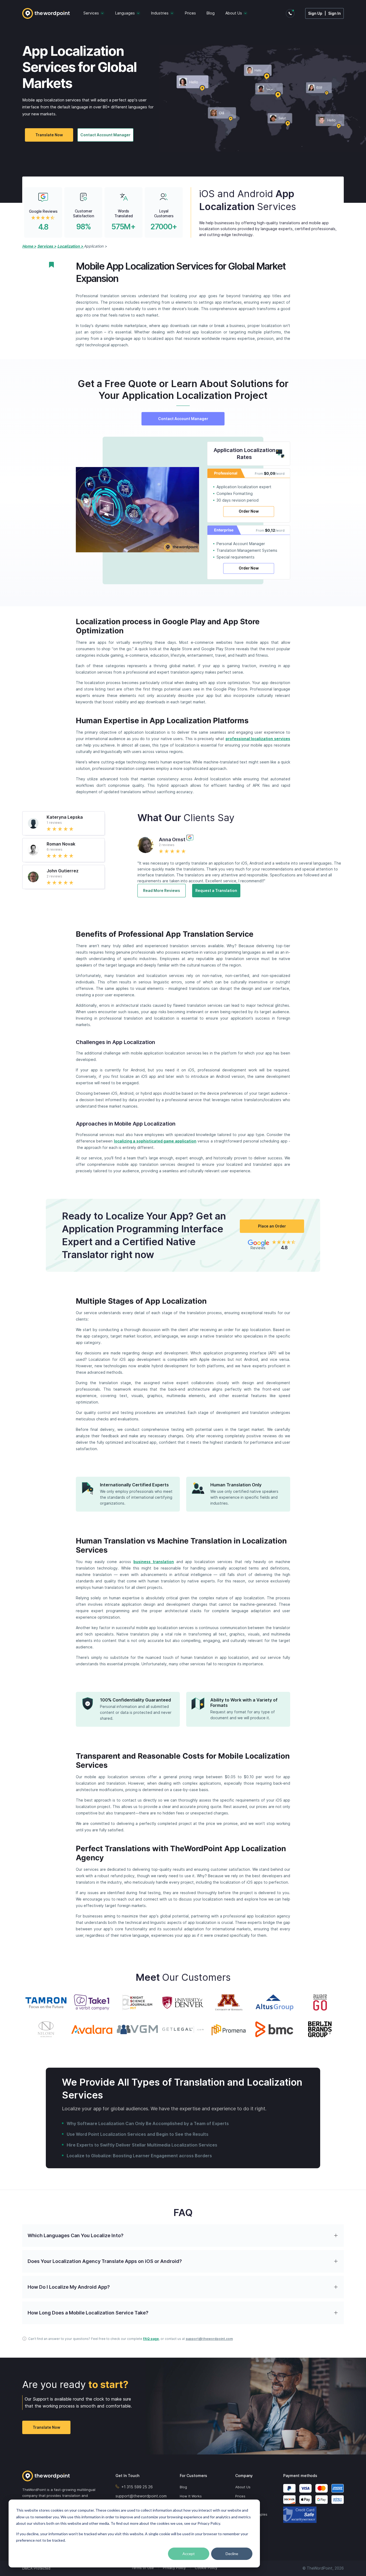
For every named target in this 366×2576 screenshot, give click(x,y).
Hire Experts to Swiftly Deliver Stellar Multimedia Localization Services (142, 2145)
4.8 (43, 227)
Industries (160, 13)
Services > (47, 246)
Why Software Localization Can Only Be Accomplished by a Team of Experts (148, 2123)
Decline (232, 2554)
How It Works (191, 2496)
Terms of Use (143, 2568)
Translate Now (49, 135)
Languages (125, 13)
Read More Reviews (162, 890)
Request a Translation (216, 890)
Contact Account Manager (105, 135)
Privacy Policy (174, 2568)
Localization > (71, 246)
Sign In (335, 13)
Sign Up (315, 13)
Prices (190, 13)
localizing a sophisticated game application (155, 1141)
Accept (189, 2554)
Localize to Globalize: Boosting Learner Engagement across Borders (139, 2156)
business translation (154, 1562)
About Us (234, 13)
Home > (29, 246)
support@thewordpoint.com (209, 2339)
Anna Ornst (172, 839)
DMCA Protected (36, 2568)
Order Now (249, 511)
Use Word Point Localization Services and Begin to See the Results (138, 2134)
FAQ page (151, 2339)
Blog (211, 13)
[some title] (60, 2476)
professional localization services (258, 739)
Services (91, 13)
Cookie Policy (206, 2568)
